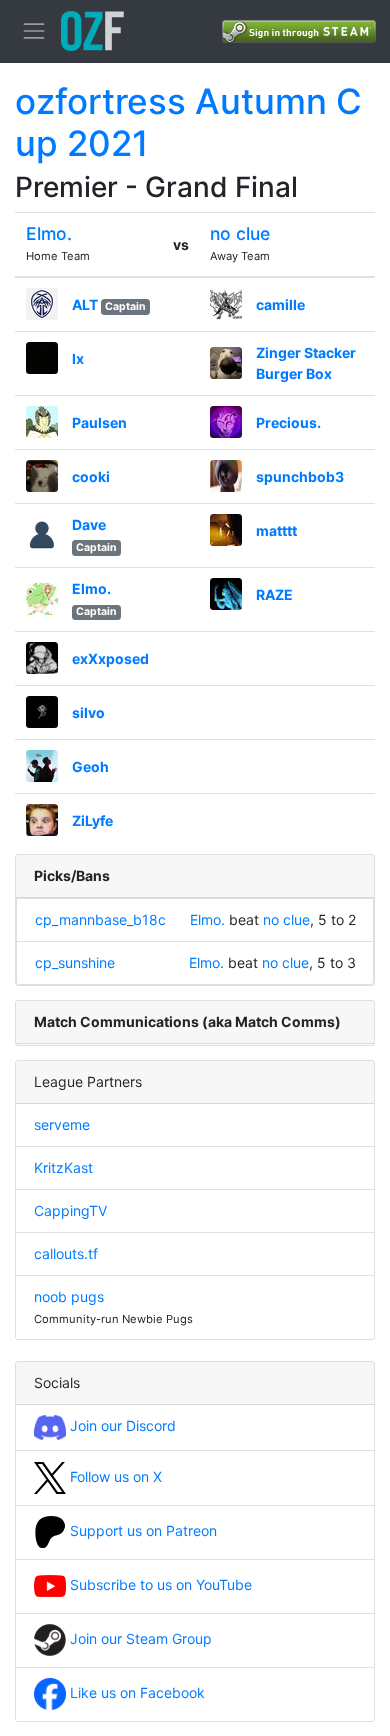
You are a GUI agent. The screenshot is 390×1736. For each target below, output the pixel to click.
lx (78, 358)
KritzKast (63, 1167)
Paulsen (99, 422)
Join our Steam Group (139, 1638)
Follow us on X (114, 1476)
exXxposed (110, 658)
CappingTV (70, 1210)
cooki (91, 476)
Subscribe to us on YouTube (159, 1584)
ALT (85, 304)
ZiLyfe (92, 820)
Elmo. (49, 233)
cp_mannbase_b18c (100, 919)
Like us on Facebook (135, 1692)
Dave (89, 524)
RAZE (274, 594)
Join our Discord (121, 1425)
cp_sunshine (75, 962)
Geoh (90, 766)
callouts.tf (66, 1253)
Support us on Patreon (141, 1530)
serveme (62, 1124)
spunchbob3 (300, 476)
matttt (276, 530)
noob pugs (69, 1296)
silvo (88, 712)
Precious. (288, 422)
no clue (240, 233)
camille (280, 304)
